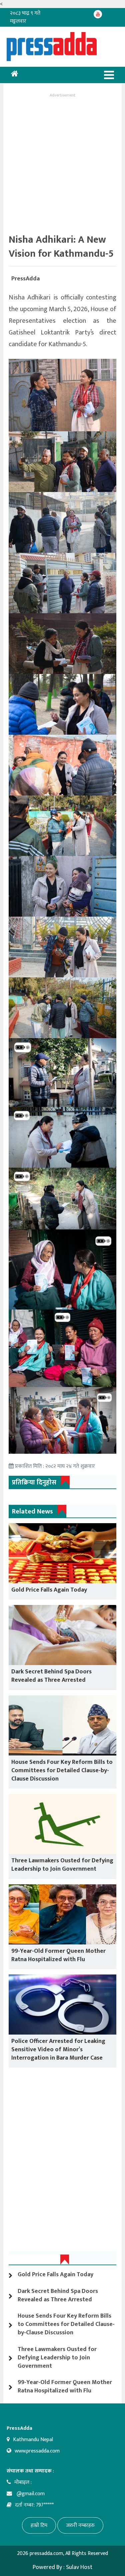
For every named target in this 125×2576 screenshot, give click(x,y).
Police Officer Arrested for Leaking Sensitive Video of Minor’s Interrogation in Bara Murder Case (58, 2050)
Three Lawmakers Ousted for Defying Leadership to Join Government (62, 1865)
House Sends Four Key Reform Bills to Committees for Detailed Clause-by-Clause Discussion (62, 1771)
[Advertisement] (62, 162)
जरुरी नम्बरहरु (80, 2525)
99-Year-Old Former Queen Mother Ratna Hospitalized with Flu (58, 1955)
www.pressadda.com (37, 2451)
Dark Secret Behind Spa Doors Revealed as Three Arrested (51, 1676)
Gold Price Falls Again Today (49, 1590)
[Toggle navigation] (109, 75)
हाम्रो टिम (39, 2525)
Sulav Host (79, 2567)
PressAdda (25, 279)
